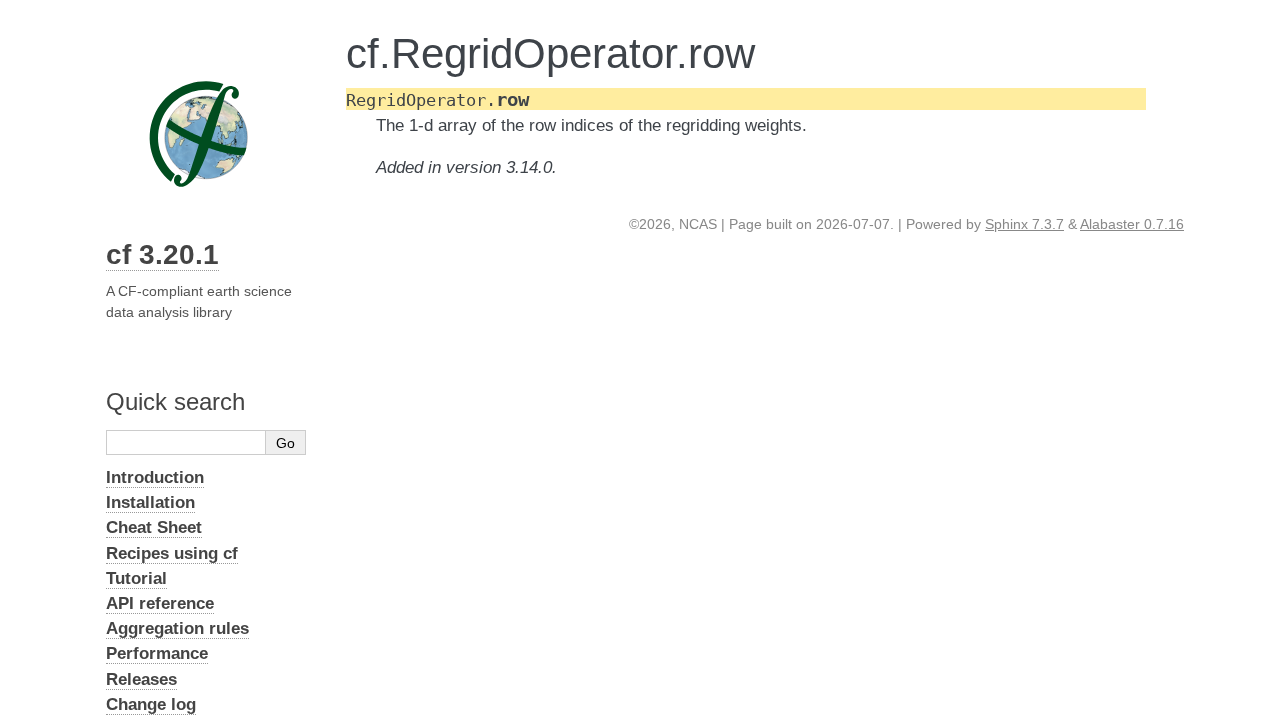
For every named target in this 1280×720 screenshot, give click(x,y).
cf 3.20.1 (162, 254)
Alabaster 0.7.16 (1132, 224)
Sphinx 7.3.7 (1024, 224)
